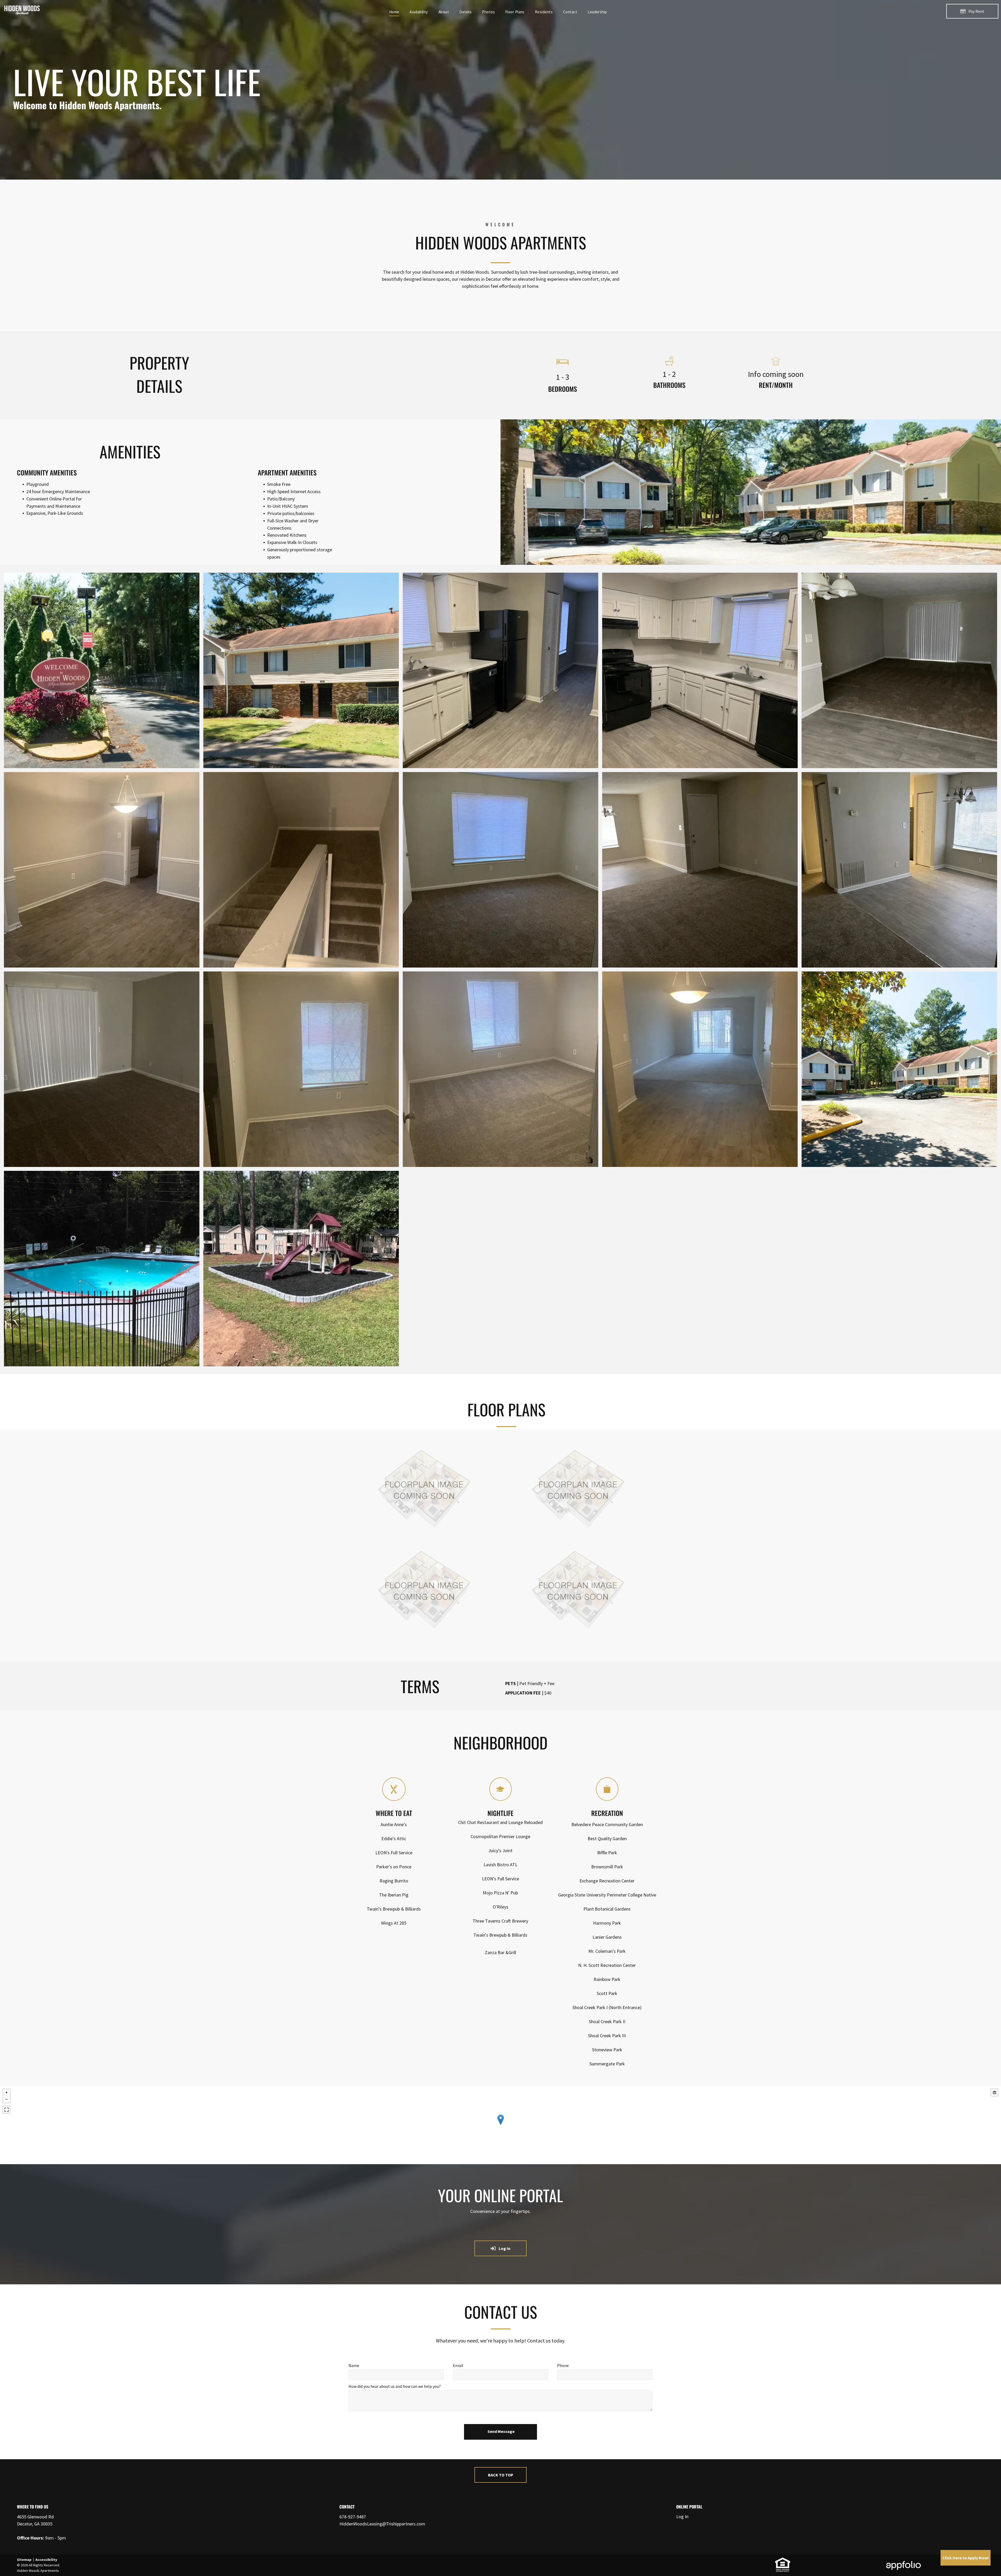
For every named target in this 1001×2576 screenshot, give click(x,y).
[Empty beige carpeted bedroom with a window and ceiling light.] (500, 1069)
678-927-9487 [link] (353, 2517)
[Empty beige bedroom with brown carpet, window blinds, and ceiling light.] (500, 870)
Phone (563, 2365)
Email (458, 2365)
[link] (783, 2560)
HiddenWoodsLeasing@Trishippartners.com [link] (382, 2524)
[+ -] (500, 2125)
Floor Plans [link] (506, 1409)
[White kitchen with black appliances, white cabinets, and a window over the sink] (700, 670)
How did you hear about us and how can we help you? (395, 2386)
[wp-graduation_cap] (500, 1799)
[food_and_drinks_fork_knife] (394, 1799)
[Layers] (994, 2092)
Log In (682, 2516)
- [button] (7, 2099)
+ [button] (7, 2092)
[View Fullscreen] (7, 2110)
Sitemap (24, 2560)
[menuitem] (394, 12)
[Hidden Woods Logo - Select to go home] (22, 7)
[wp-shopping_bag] (607, 1799)
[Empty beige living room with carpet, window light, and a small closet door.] (700, 870)
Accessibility (46, 2560)
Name (354, 2365)
